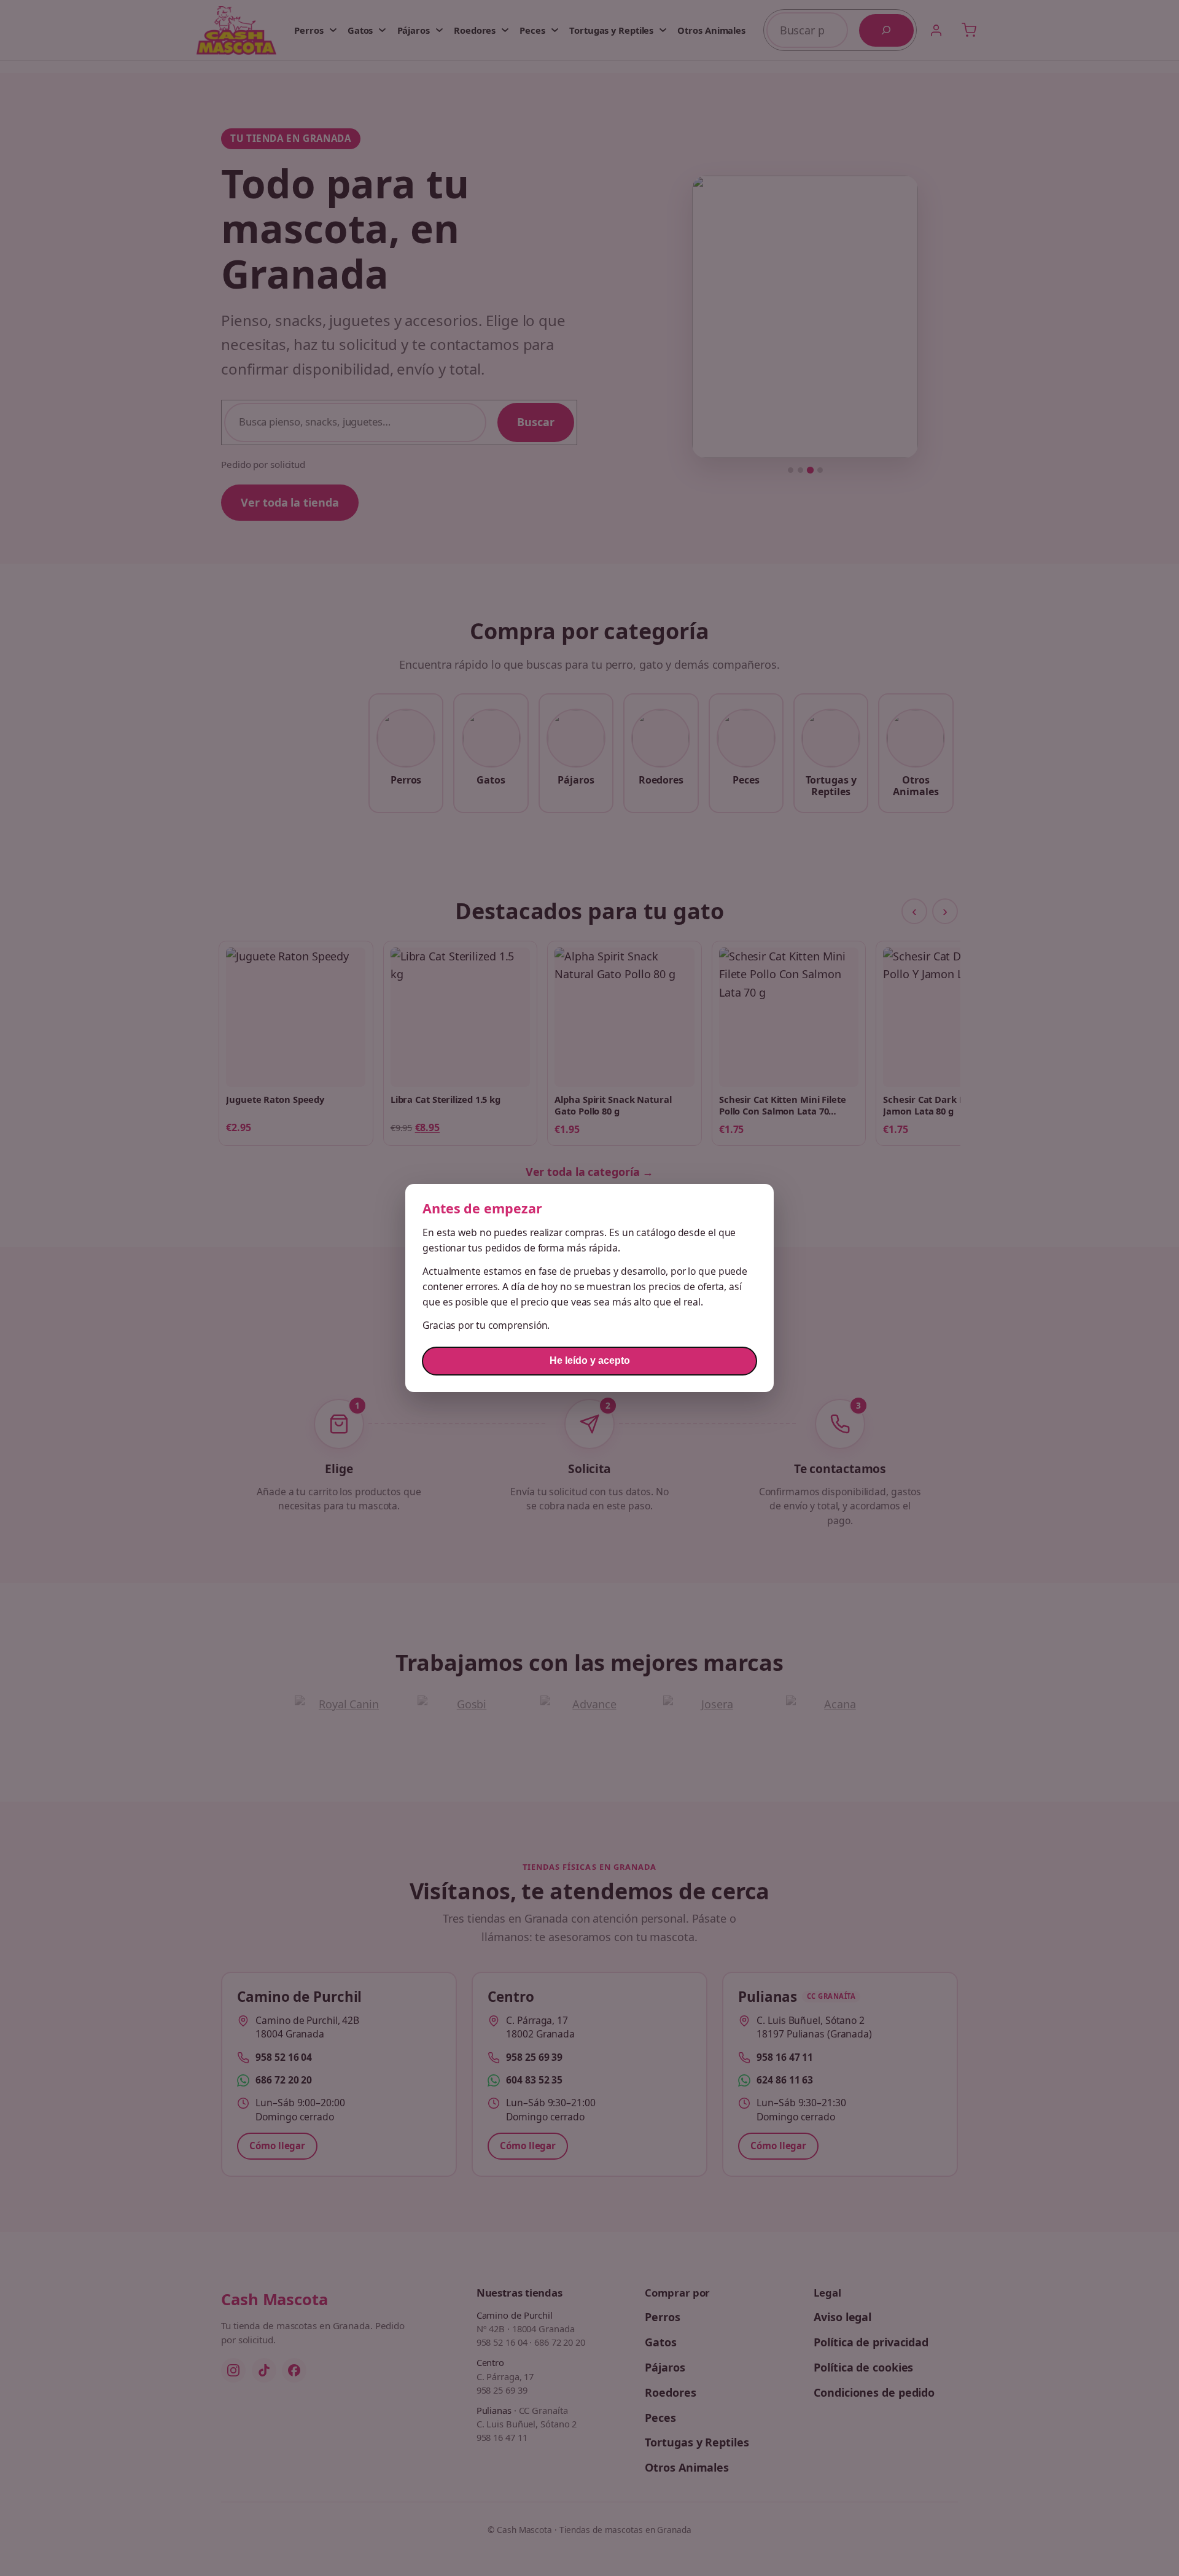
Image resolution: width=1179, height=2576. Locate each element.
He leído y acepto (590, 1360)
